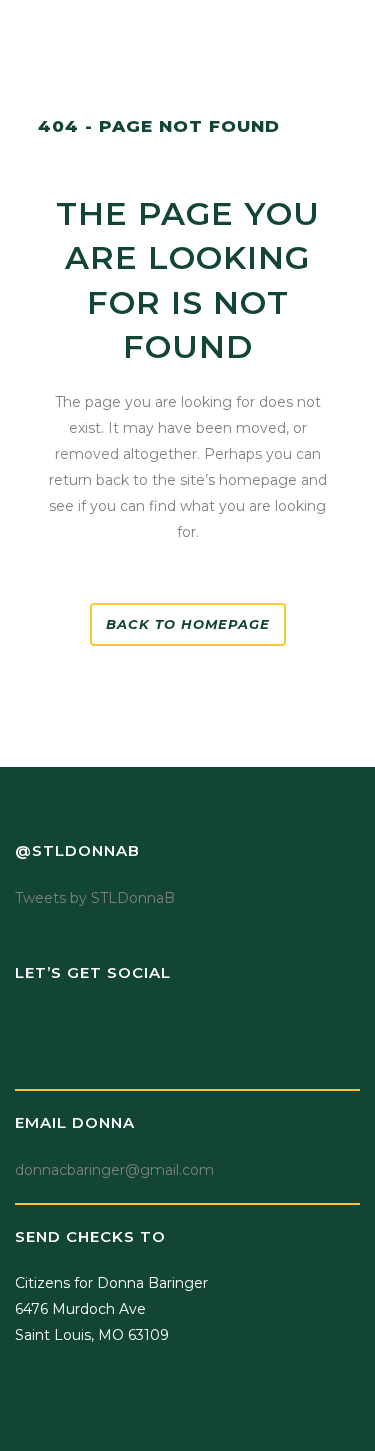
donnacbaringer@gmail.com (114, 1170)
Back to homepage (188, 624)
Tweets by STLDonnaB (95, 898)
